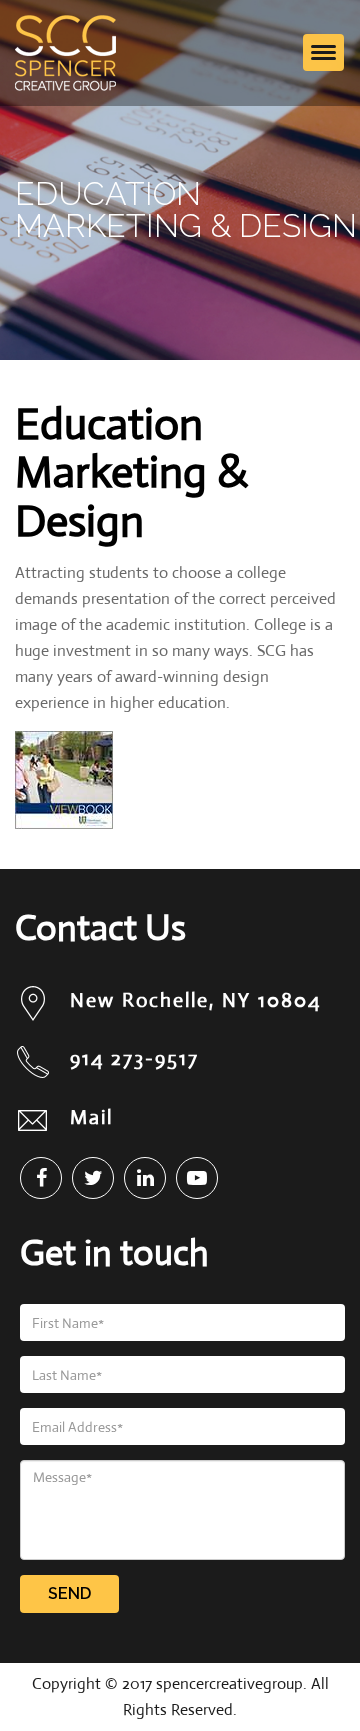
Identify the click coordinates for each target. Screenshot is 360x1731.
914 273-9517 (134, 1058)
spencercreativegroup (229, 1683)
